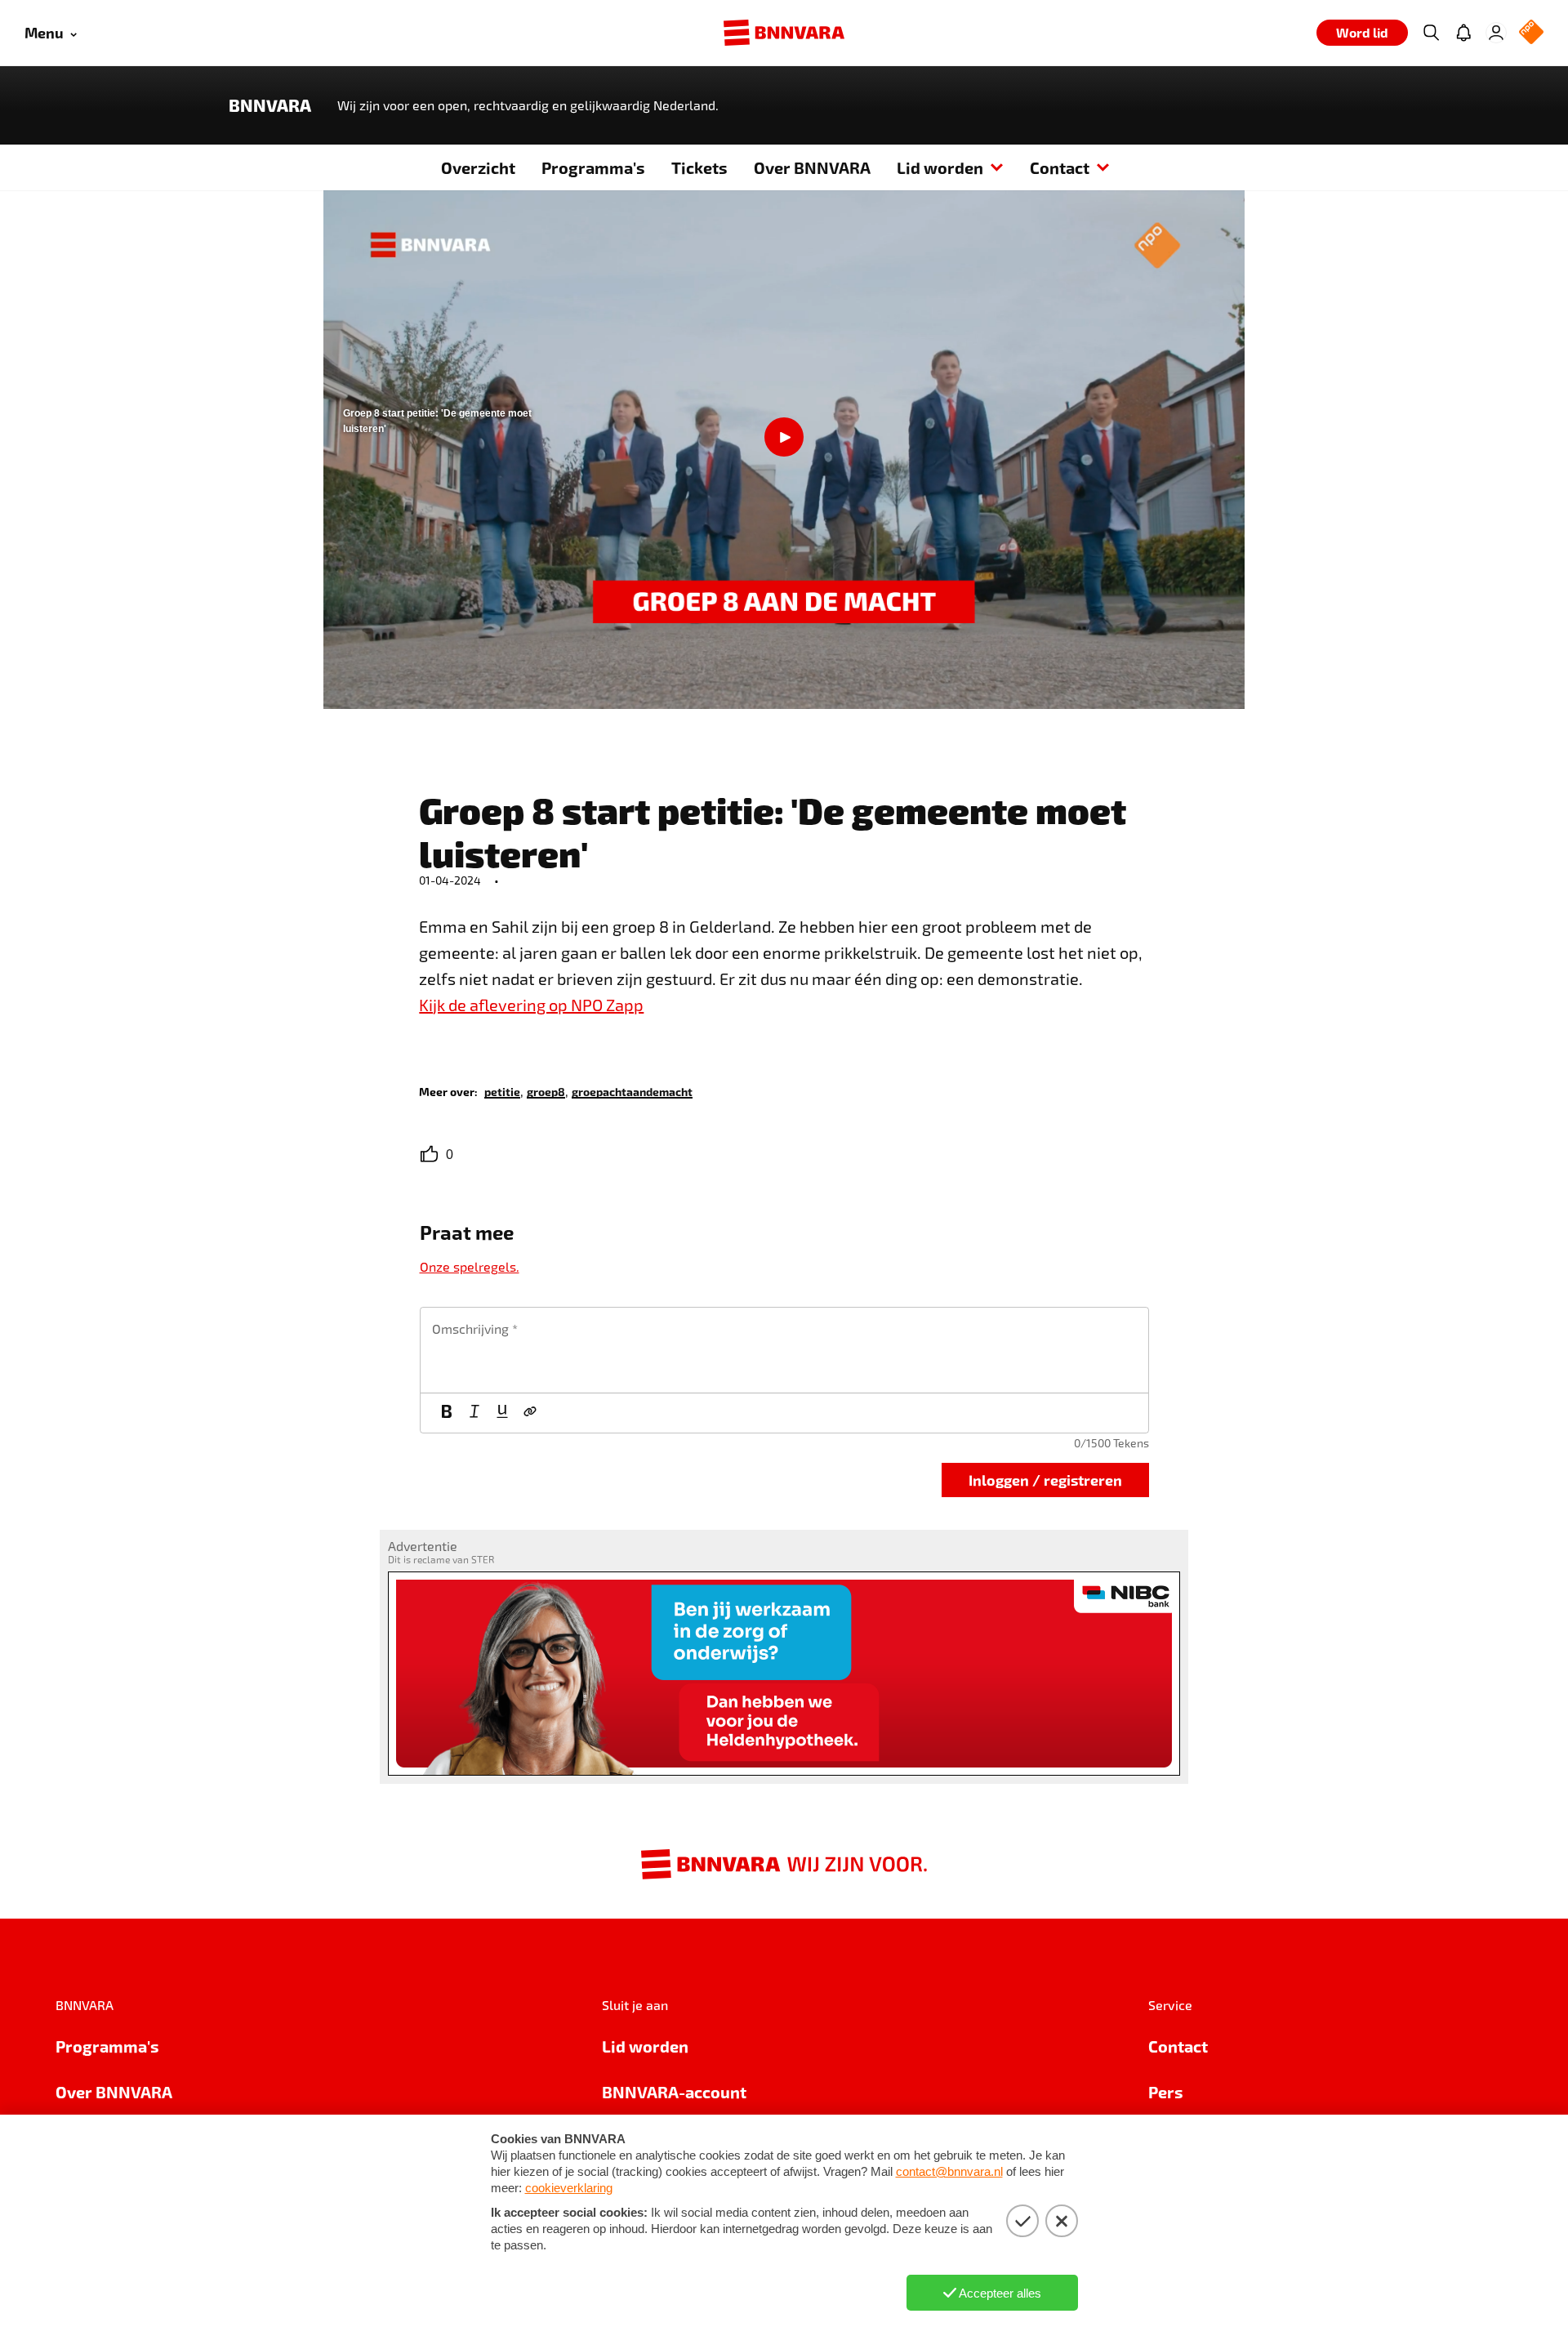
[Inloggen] (1496, 33)
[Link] (530, 1413)
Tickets (699, 167)
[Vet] (447, 1413)
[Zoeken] (1431, 33)
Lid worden (940, 167)
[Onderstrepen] (502, 1413)
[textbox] (784, 1350)
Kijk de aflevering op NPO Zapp (531, 1005)
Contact (1060, 167)
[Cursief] (474, 1413)
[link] (502, 1091)
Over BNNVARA (812, 167)
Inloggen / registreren (1045, 1480)
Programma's (593, 167)
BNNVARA (270, 105)
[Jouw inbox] (1463, 33)
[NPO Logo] (1531, 33)
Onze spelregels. (470, 1266)
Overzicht (478, 167)
